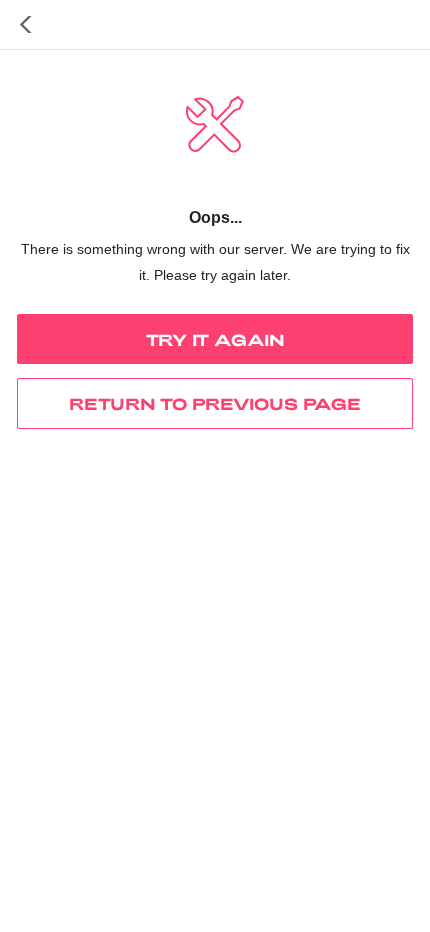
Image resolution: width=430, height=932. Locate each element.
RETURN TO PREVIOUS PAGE (215, 403)
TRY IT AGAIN (215, 339)
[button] (26, 25)
